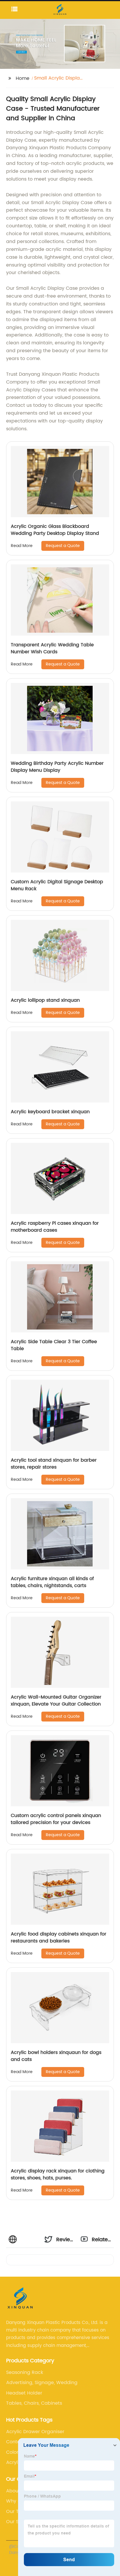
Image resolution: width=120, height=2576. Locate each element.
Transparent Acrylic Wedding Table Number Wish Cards (52, 648)
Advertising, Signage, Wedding (42, 2383)
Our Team (18, 2512)
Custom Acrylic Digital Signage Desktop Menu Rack (57, 885)
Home (23, 78)
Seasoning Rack (25, 2372)
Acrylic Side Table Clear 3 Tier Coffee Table (54, 1345)
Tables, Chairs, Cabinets (34, 2403)
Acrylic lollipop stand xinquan (45, 1000)
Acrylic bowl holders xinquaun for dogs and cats (56, 2056)
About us (16, 2491)
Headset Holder (24, 2393)
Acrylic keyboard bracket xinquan (50, 1112)
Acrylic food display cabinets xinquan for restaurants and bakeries (59, 1938)
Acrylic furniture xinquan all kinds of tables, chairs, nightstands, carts (52, 1582)
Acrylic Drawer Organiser (35, 2432)
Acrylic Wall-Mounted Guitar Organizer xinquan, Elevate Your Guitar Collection (56, 1701)
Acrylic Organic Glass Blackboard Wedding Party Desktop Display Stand (55, 530)
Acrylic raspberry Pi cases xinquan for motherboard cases (55, 1227)
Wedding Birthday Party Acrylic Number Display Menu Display (57, 767)
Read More (22, 546)
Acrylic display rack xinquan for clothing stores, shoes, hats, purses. (58, 2174)
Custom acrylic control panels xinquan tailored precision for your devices (56, 1819)
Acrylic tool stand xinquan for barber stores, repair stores (54, 1464)
